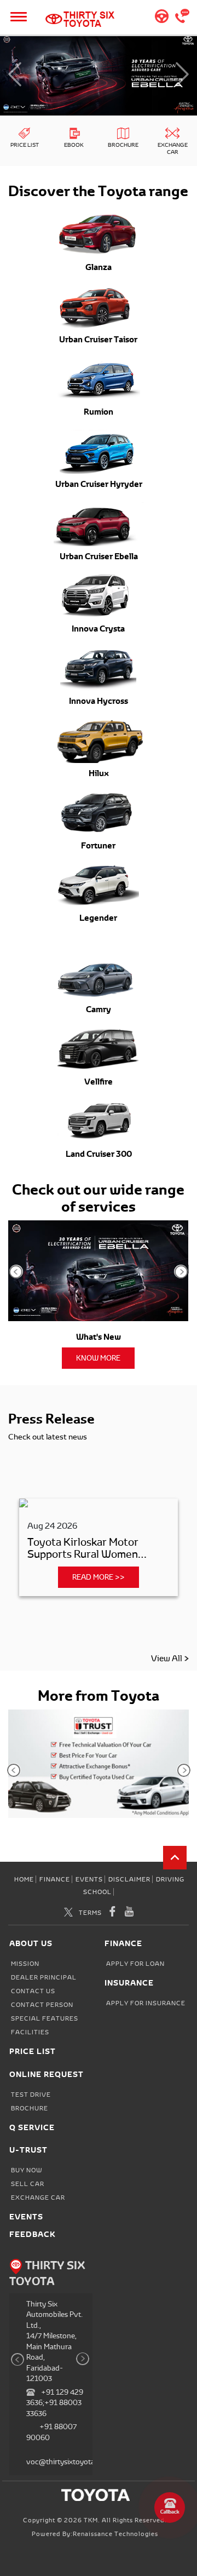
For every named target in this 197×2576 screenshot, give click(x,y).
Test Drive (31, 2095)
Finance (55, 1879)
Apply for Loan (135, 1964)
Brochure (123, 145)
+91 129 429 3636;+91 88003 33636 (55, 2403)
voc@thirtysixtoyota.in (64, 2462)
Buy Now (27, 2170)
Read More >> (99, 1577)
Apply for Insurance (146, 2003)
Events (89, 1879)
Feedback (33, 2234)
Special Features (45, 2018)
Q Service (32, 2127)
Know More (98, 1358)
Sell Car (28, 2184)
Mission (25, 1964)
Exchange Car (173, 148)
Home (24, 1879)
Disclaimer (129, 1879)
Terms (90, 1913)
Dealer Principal (44, 1977)
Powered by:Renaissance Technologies (95, 2534)
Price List (25, 145)
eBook (74, 145)
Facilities (30, 2032)
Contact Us (33, 1991)
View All (166, 1659)
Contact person (42, 2005)
